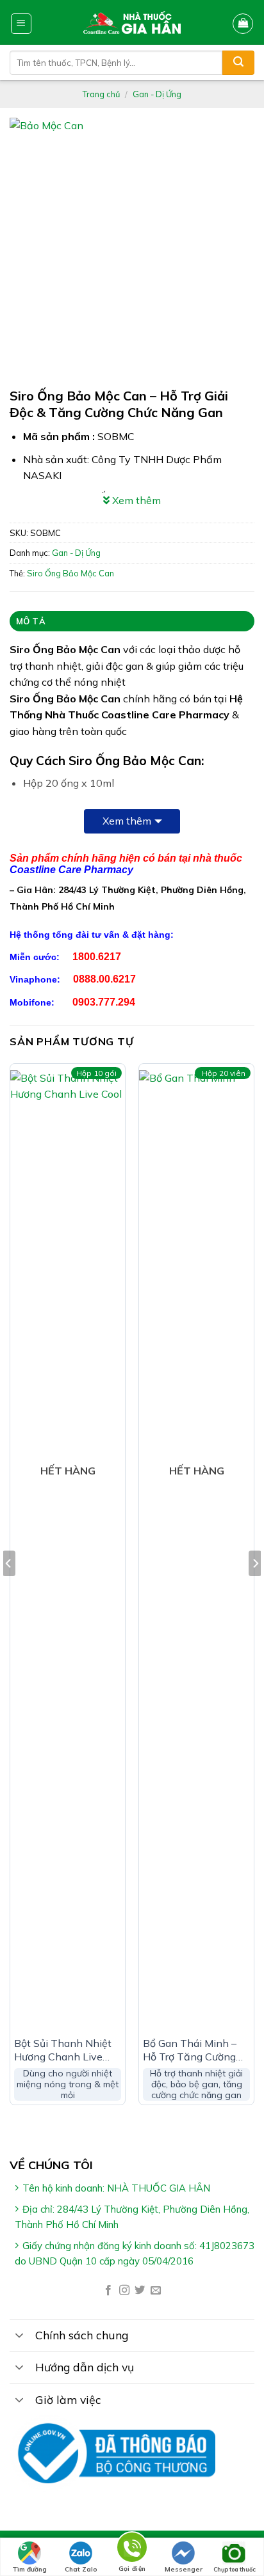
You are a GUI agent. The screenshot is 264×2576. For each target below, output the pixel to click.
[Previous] (9, 1589)
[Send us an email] (156, 2291)
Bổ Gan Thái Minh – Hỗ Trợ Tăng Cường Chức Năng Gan (190, 2050)
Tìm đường (29, 2569)
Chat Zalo (81, 2569)
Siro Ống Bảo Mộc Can (70, 573)
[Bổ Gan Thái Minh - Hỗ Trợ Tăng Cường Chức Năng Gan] (196, 1550)
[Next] (255, 1589)
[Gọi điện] (132, 2549)
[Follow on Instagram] (124, 2291)
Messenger (184, 2569)
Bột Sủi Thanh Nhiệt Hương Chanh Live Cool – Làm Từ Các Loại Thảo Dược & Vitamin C (63, 2050)
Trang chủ (101, 94)
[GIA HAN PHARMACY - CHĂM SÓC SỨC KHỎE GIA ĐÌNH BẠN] (132, 22)
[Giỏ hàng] (243, 24)
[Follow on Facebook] (108, 2291)
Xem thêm (127, 821)
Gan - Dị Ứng (157, 94)
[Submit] (238, 63)
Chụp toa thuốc (235, 2569)
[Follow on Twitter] (140, 2291)
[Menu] (21, 24)
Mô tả (31, 621)
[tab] (132, 621)
